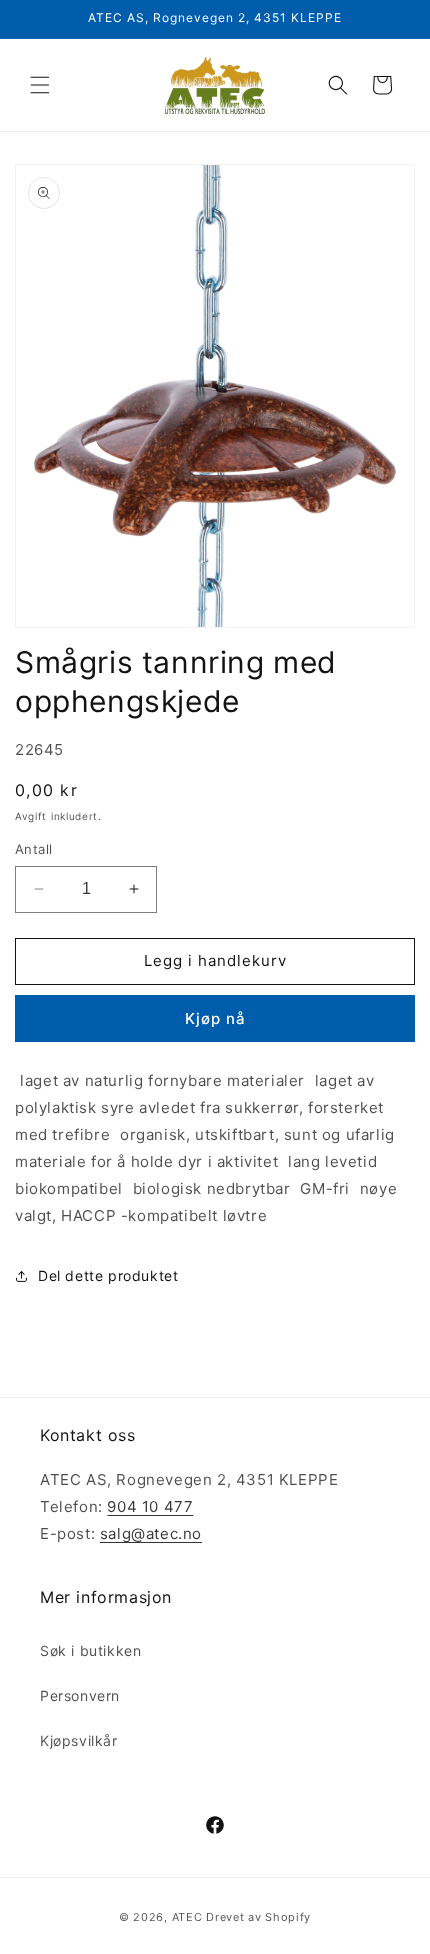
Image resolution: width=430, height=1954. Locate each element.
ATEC (187, 1917)
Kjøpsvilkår (79, 1740)
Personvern (80, 1695)
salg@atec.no (151, 1533)
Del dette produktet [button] (108, 1275)
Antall (33, 849)
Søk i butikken (90, 1650)
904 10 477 (150, 1506)
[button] (40, 85)
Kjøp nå (215, 1018)
